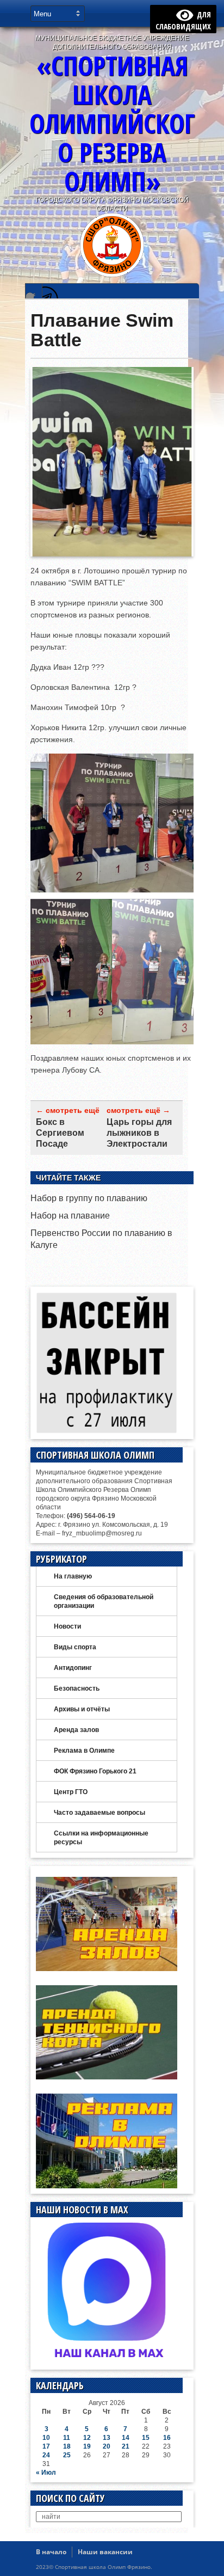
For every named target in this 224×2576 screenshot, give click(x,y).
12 (87, 2438)
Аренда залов (76, 1730)
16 (167, 2438)
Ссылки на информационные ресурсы (101, 1838)
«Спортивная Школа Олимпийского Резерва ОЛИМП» (112, 123)
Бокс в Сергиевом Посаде (60, 1133)
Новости (67, 1626)
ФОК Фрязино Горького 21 (95, 1771)
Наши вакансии (105, 2552)
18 (67, 2446)
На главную (73, 1576)
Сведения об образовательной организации (104, 1601)
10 (46, 2438)
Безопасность (77, 1688)
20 (107, 2446)
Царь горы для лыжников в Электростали (139, 1133)
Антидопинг (73, 1668)
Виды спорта (75, 1647)
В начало (51, 2552)
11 (67, 2438)
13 (107, 2438)
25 (67, 2455)
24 (46, 2455)
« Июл (46, 2473)
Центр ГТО (71, 1792)
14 (126, 2438)
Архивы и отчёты (82, 1709)
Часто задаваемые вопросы (99, 1813)
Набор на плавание (70, 1216)
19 (87, 2446)
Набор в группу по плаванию (89, 1198)
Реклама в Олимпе (84, 1751)
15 (146, 2438)
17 (46, 2446)
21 (126, 2446)
